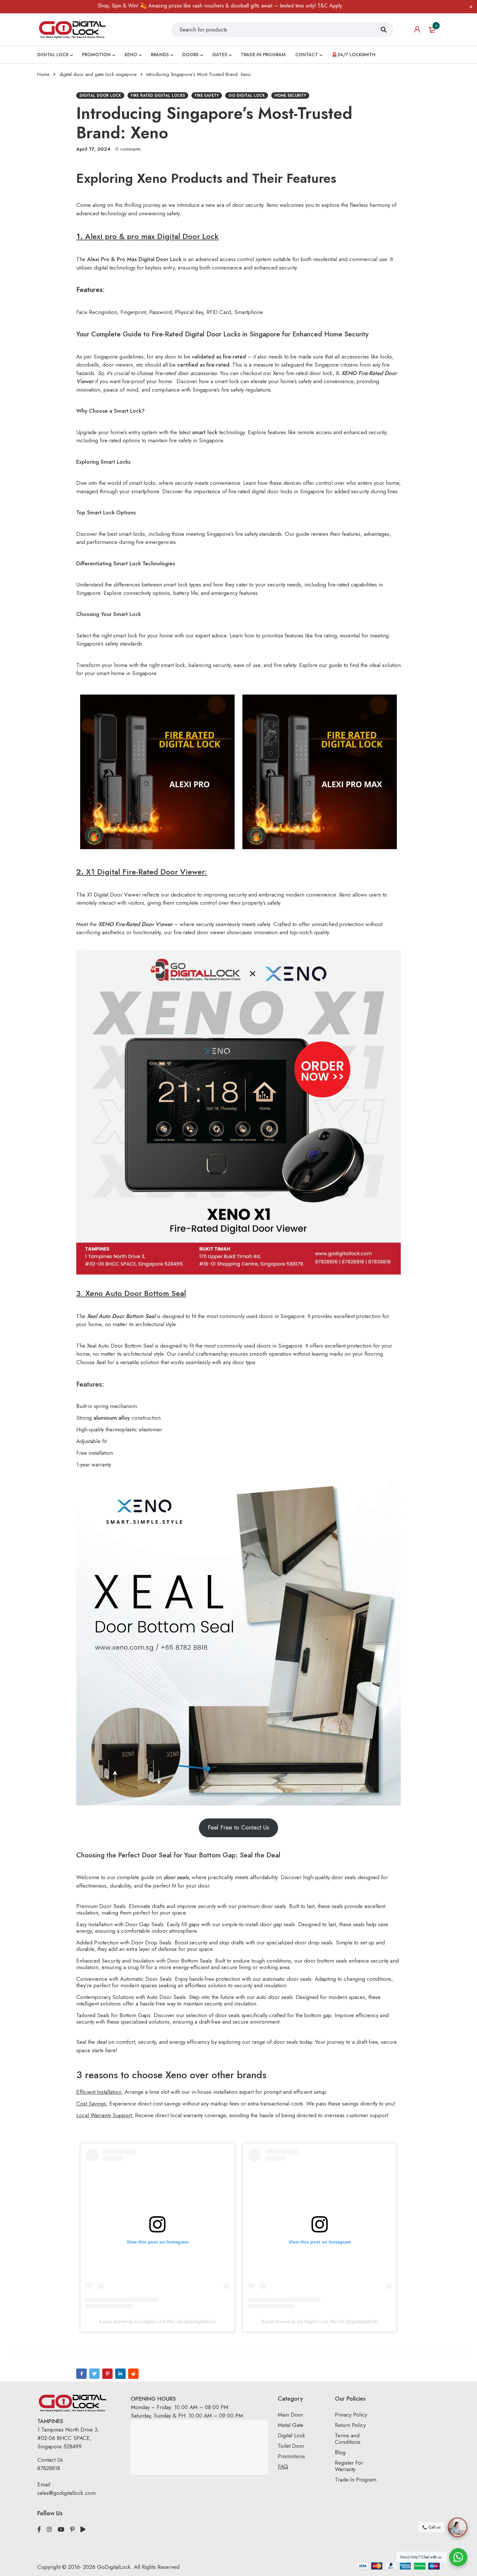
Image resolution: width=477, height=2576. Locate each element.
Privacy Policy (351, 2415)
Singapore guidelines (118, 357)
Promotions (291, 2456)
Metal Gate (291, 2425)
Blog (340, 2452)
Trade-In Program (356, 2480)
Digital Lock (291, 2435)
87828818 (49, 2468)
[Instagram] (49, 2530)
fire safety (207, 95)
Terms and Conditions (348, 2439)
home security (290, 95)
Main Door (290, 2415)
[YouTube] (61, 2530)
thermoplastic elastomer (134, 1429)
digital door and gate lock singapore (98, 74)
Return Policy (350, 2425)
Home (43, 74)
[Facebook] (81, 2374)
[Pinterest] (107, 2374)
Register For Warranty (349, 2466)
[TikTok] (83, 2530)
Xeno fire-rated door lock (303, 373)
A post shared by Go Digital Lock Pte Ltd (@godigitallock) (158, 2321)
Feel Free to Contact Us (238, 1827)
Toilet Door (291, 2446)
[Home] (72, 29)
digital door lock (100, 95)
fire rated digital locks (158, 95)
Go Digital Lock (247, 95)
